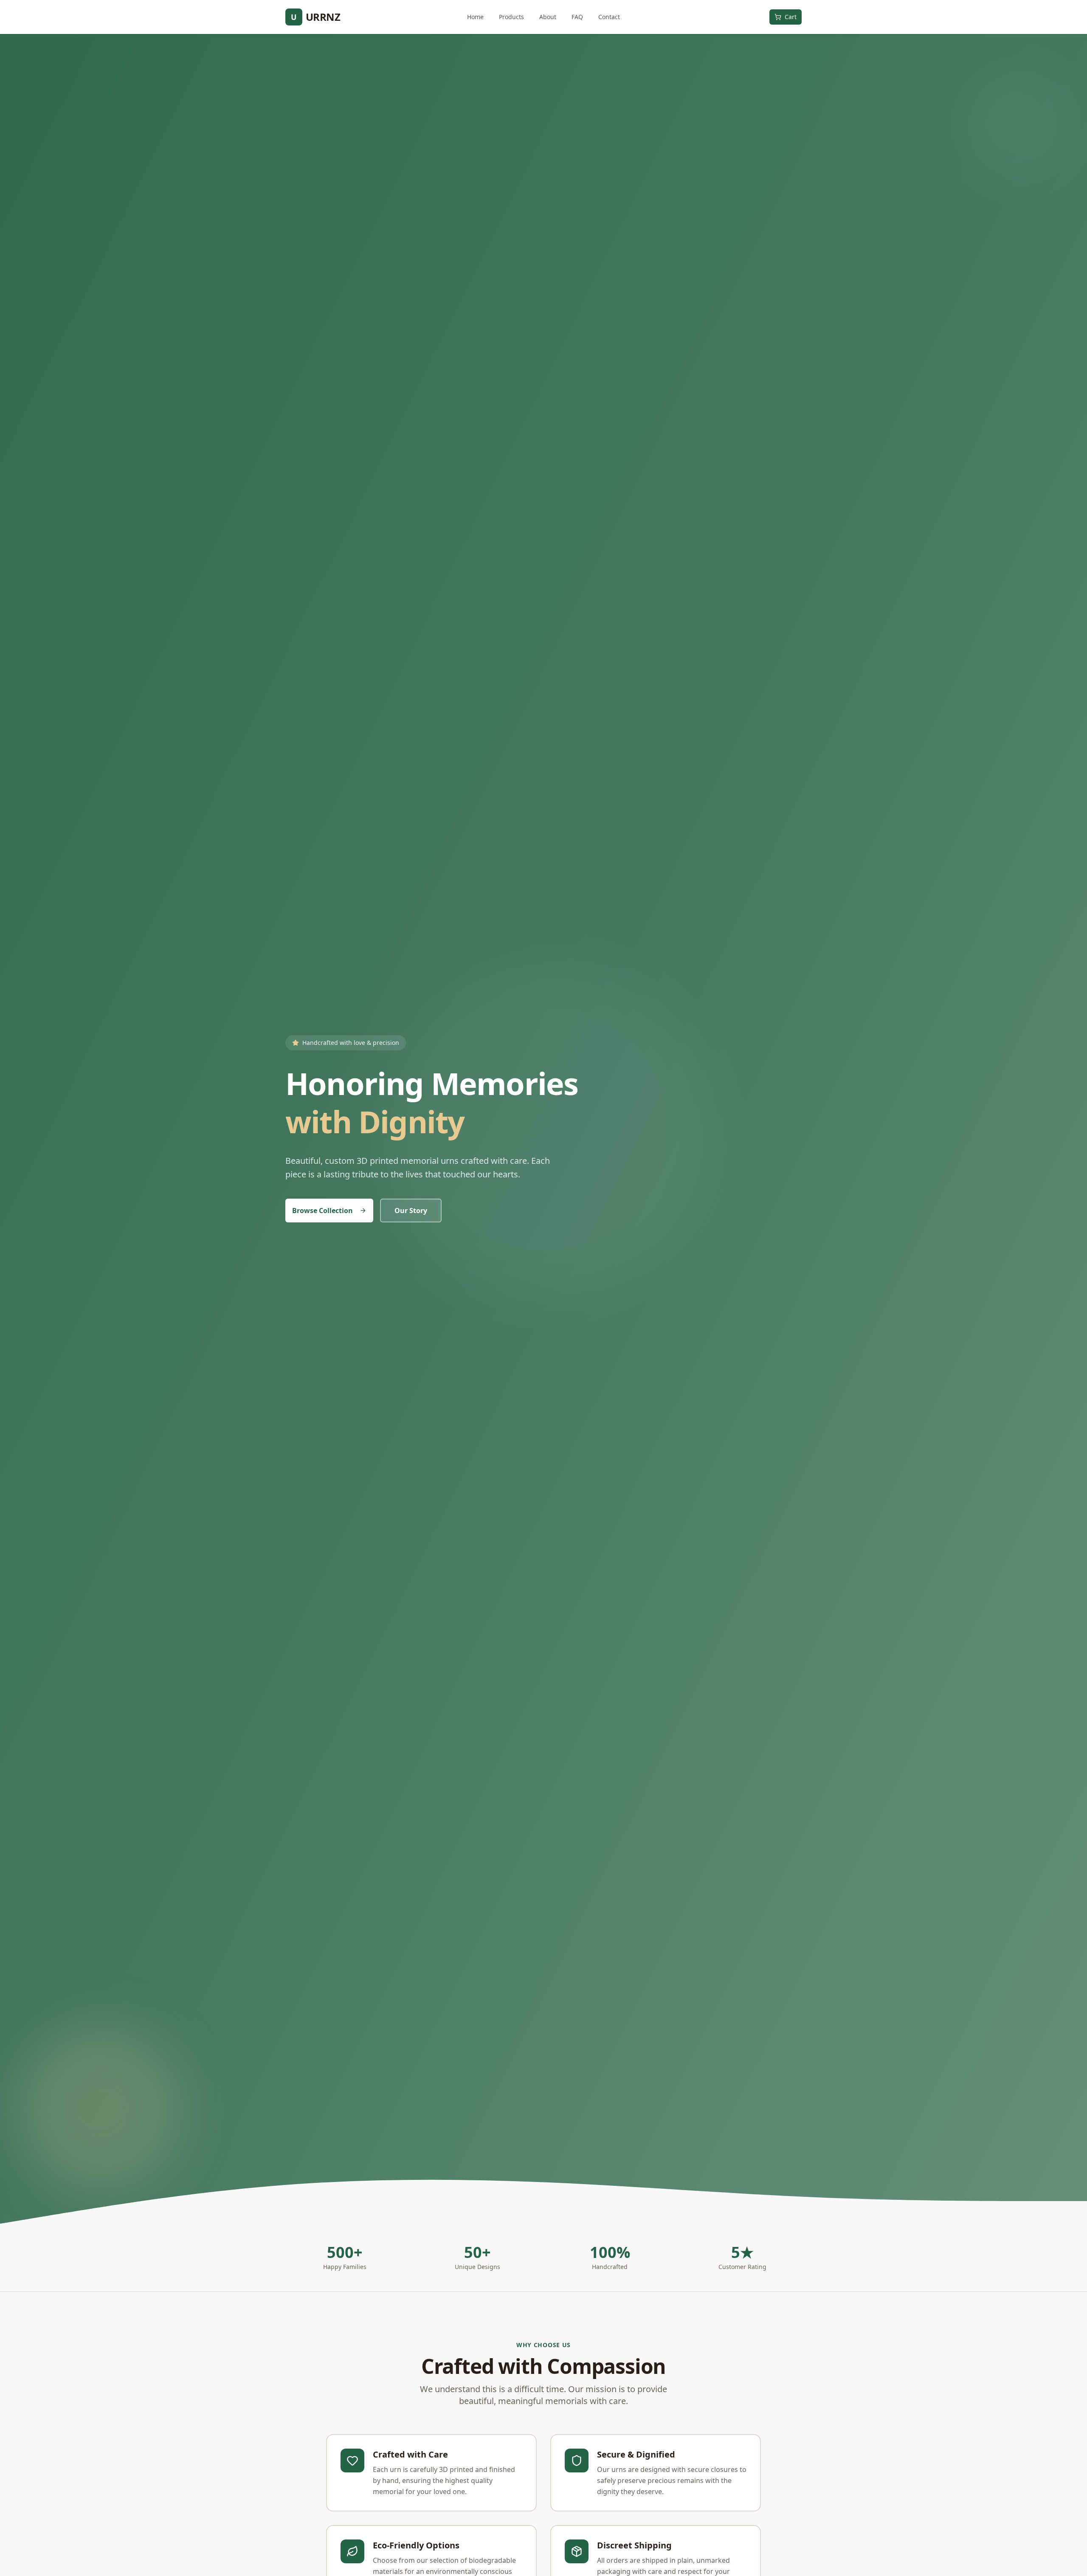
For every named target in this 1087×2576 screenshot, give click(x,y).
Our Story (411, 1211)
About (548, 17)
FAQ (577, 17)
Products (511, 17)
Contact (609, 17)
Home (475, 17)
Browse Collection (322, 1211)
